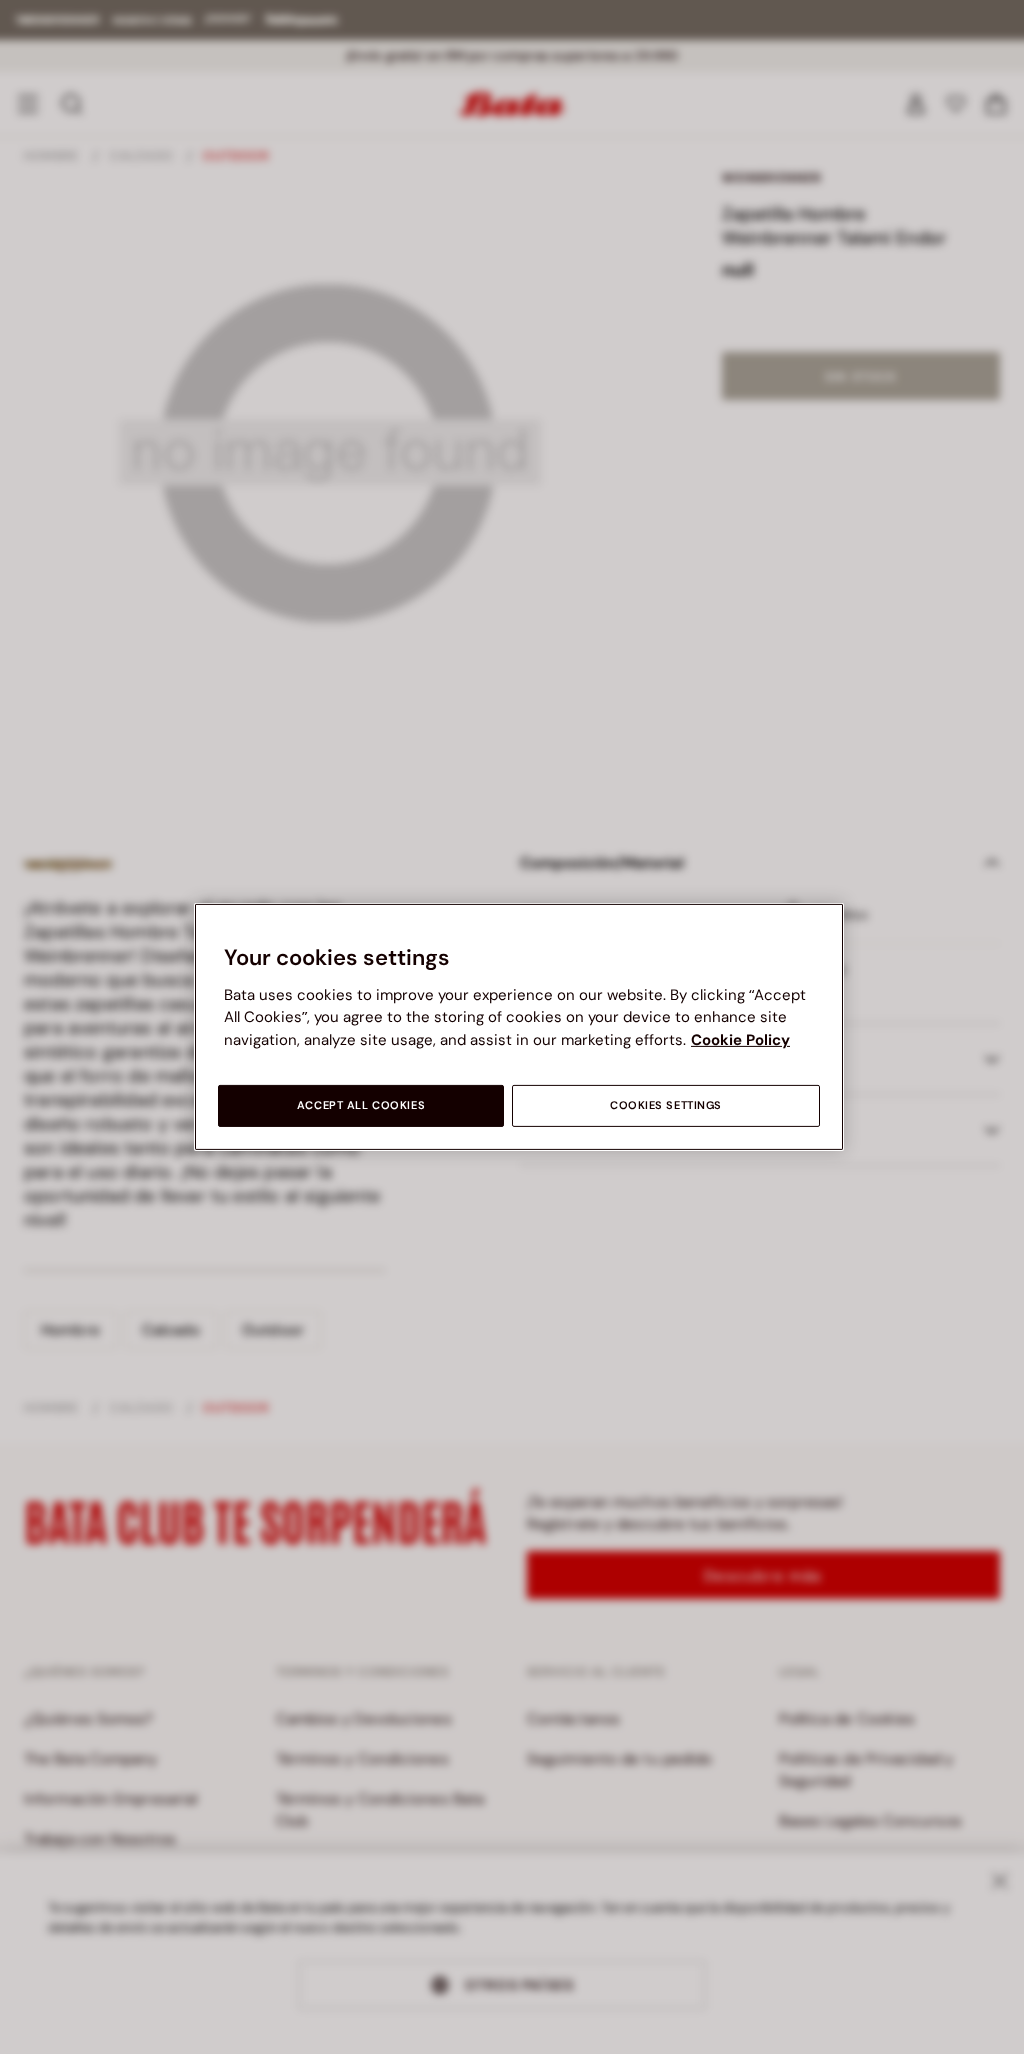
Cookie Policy (740, 1040)
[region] (519, 1027)
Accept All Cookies (361, 1105)
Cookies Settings (666, 1105)
